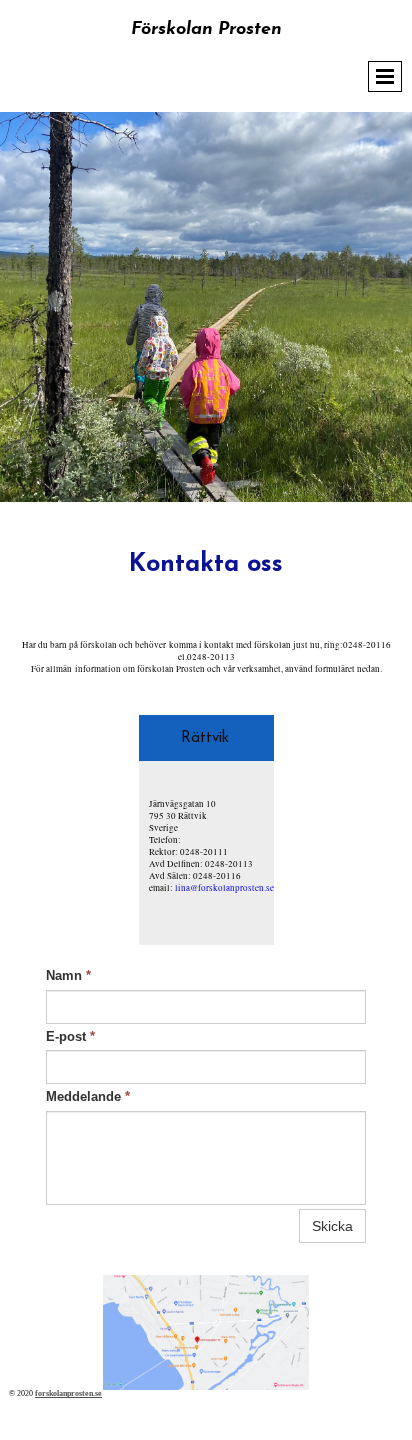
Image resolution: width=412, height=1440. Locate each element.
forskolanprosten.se (68, 1393)
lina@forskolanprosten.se (224, 888)
